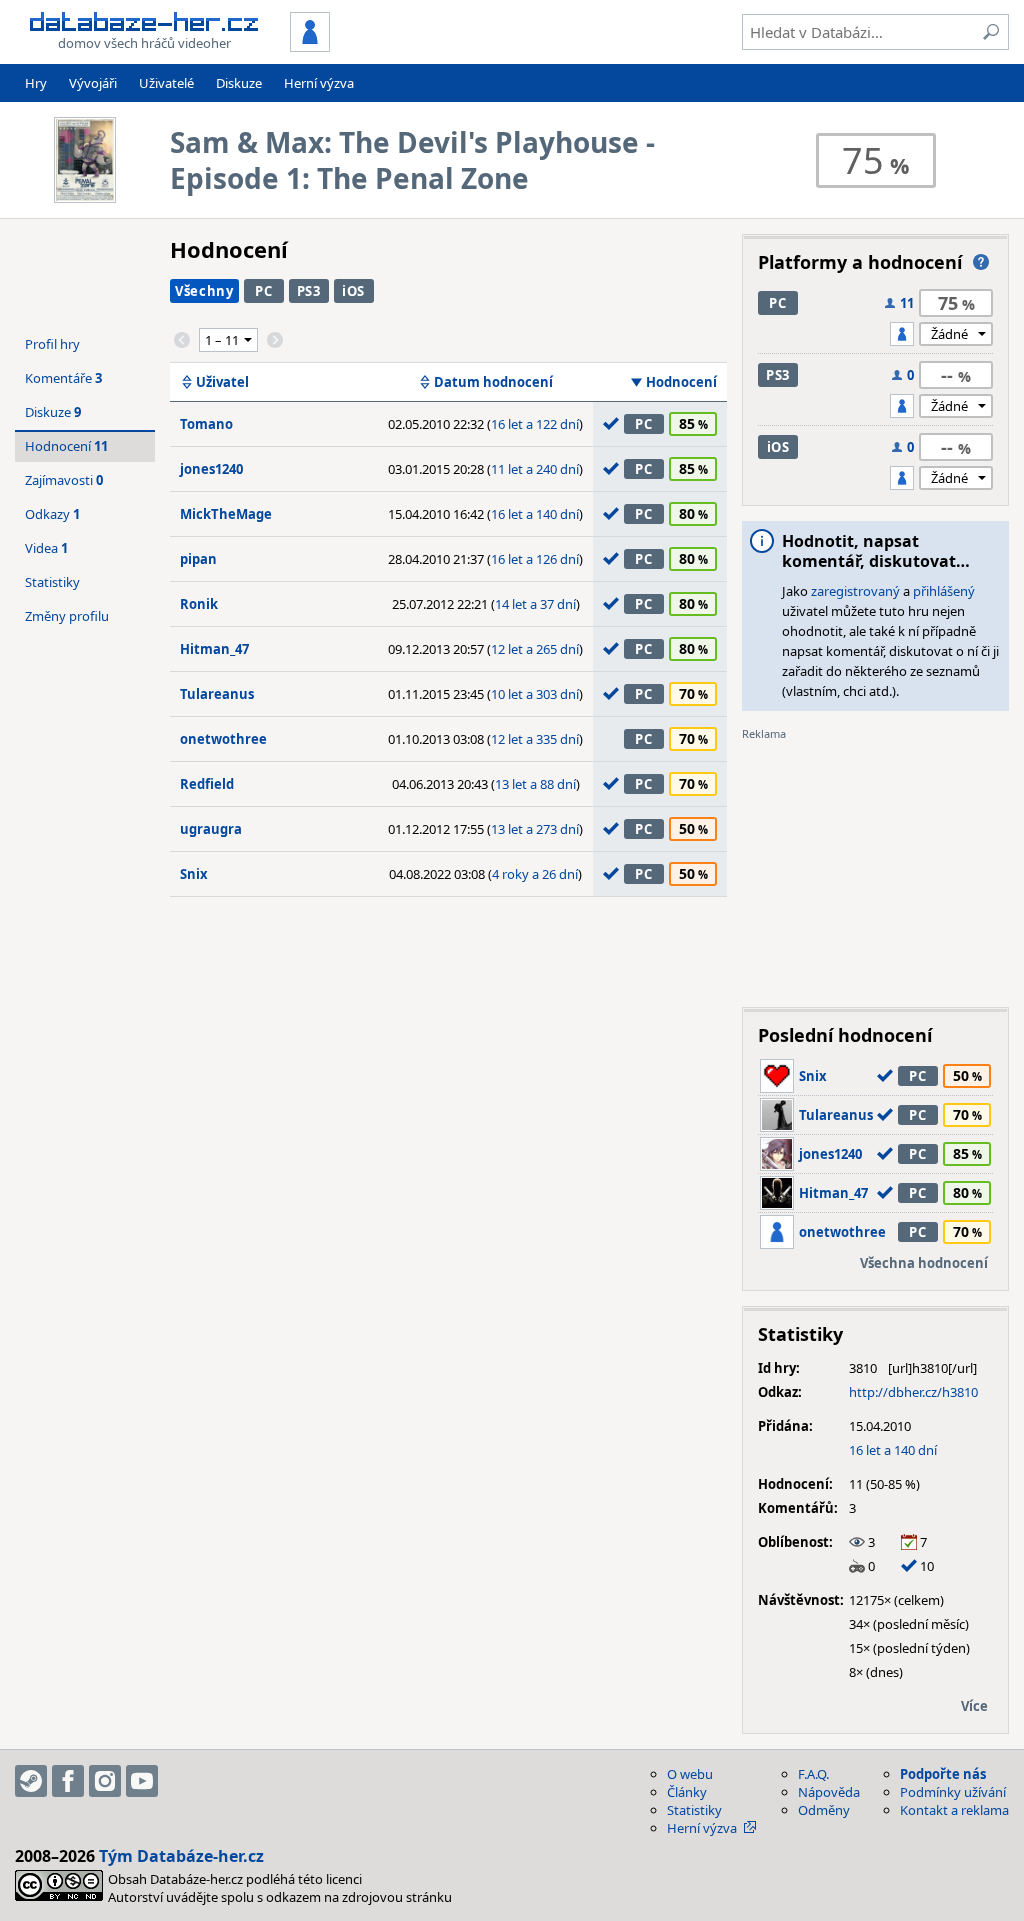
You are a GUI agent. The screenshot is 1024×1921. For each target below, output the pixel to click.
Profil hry (52, 344)
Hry (36, 83)
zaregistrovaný (855, 591)
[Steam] (31, 1781)
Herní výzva (319, 83)
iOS (353, 291)
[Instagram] (105, 1781)
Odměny (824, 1810)
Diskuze (239, 83)
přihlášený (944, 591)
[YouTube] (142, 1781)
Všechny (204, 291)
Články (687, 1792)
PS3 (309, 291)
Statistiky (52, 582)
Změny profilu (67, 616)
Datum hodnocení (493, 382)
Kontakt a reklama (954, 1810)
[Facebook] (68, 1781)
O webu (690, 1774)
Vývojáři (93, 83)
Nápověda (829, 1792)
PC (263, 291)
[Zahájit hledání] (991, 32)
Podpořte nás (943, 1774)
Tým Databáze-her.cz (181, 1856)
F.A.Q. (813, 1774)
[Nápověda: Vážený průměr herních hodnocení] (981, 262)
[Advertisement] (875, 867)
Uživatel (222, 382)
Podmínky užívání (953, 1792)
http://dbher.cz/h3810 (913, 1392)
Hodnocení (681, 382)
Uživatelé (166, 83)
